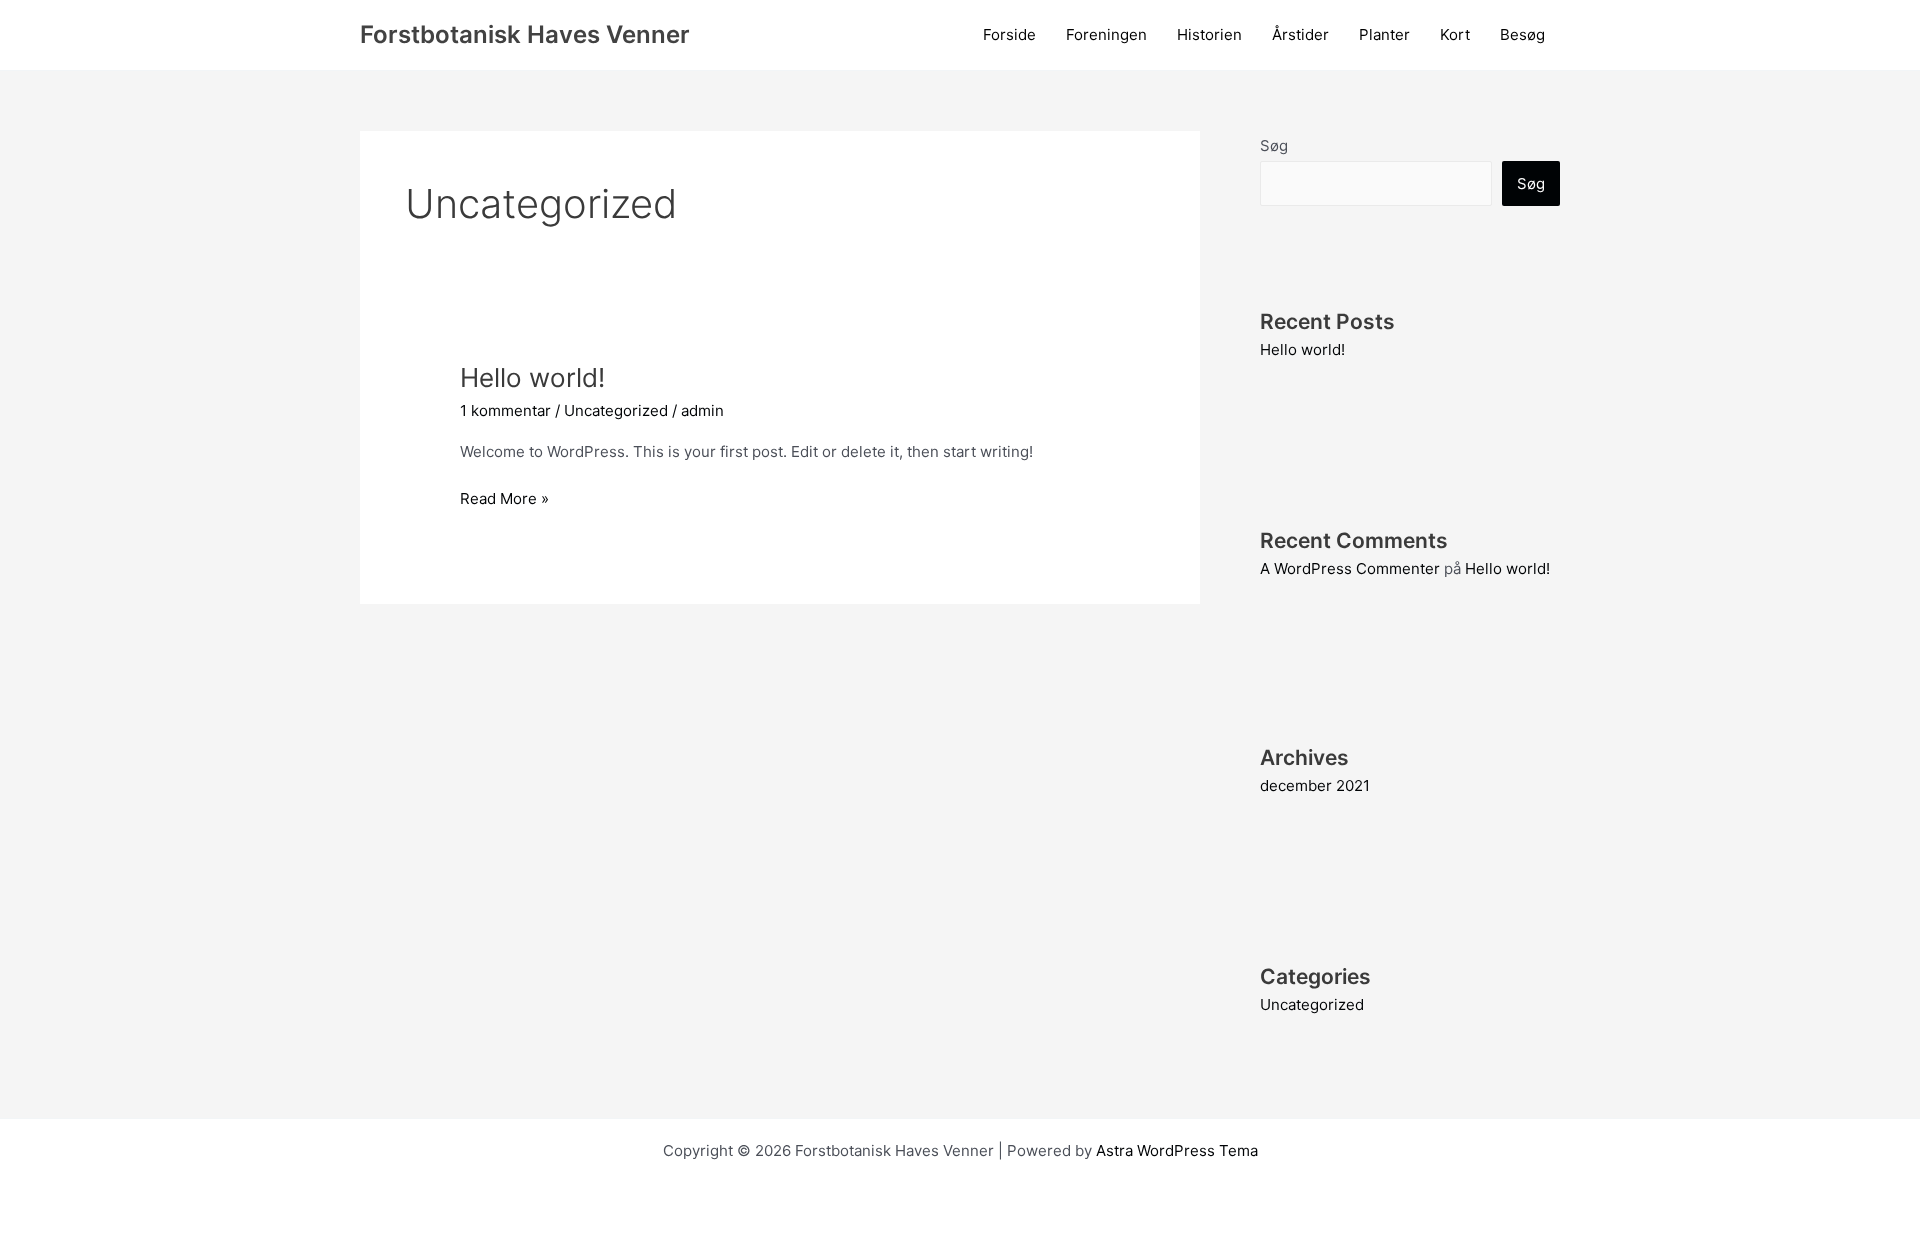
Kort (1455, 34)
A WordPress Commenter (1350, 568)
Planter (1384, 34)
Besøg (1522, 34)
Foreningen (1106, 34)
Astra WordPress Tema (1177, 1150)
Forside (1009, 34)
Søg (1274, 145)
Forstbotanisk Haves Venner (525, 34)
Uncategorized (616, 410)
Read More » (504, 500)
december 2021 (1315, 785)
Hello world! (532, 377)
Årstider (1300, 34)
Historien (1209, 34)
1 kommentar (505, 410)
